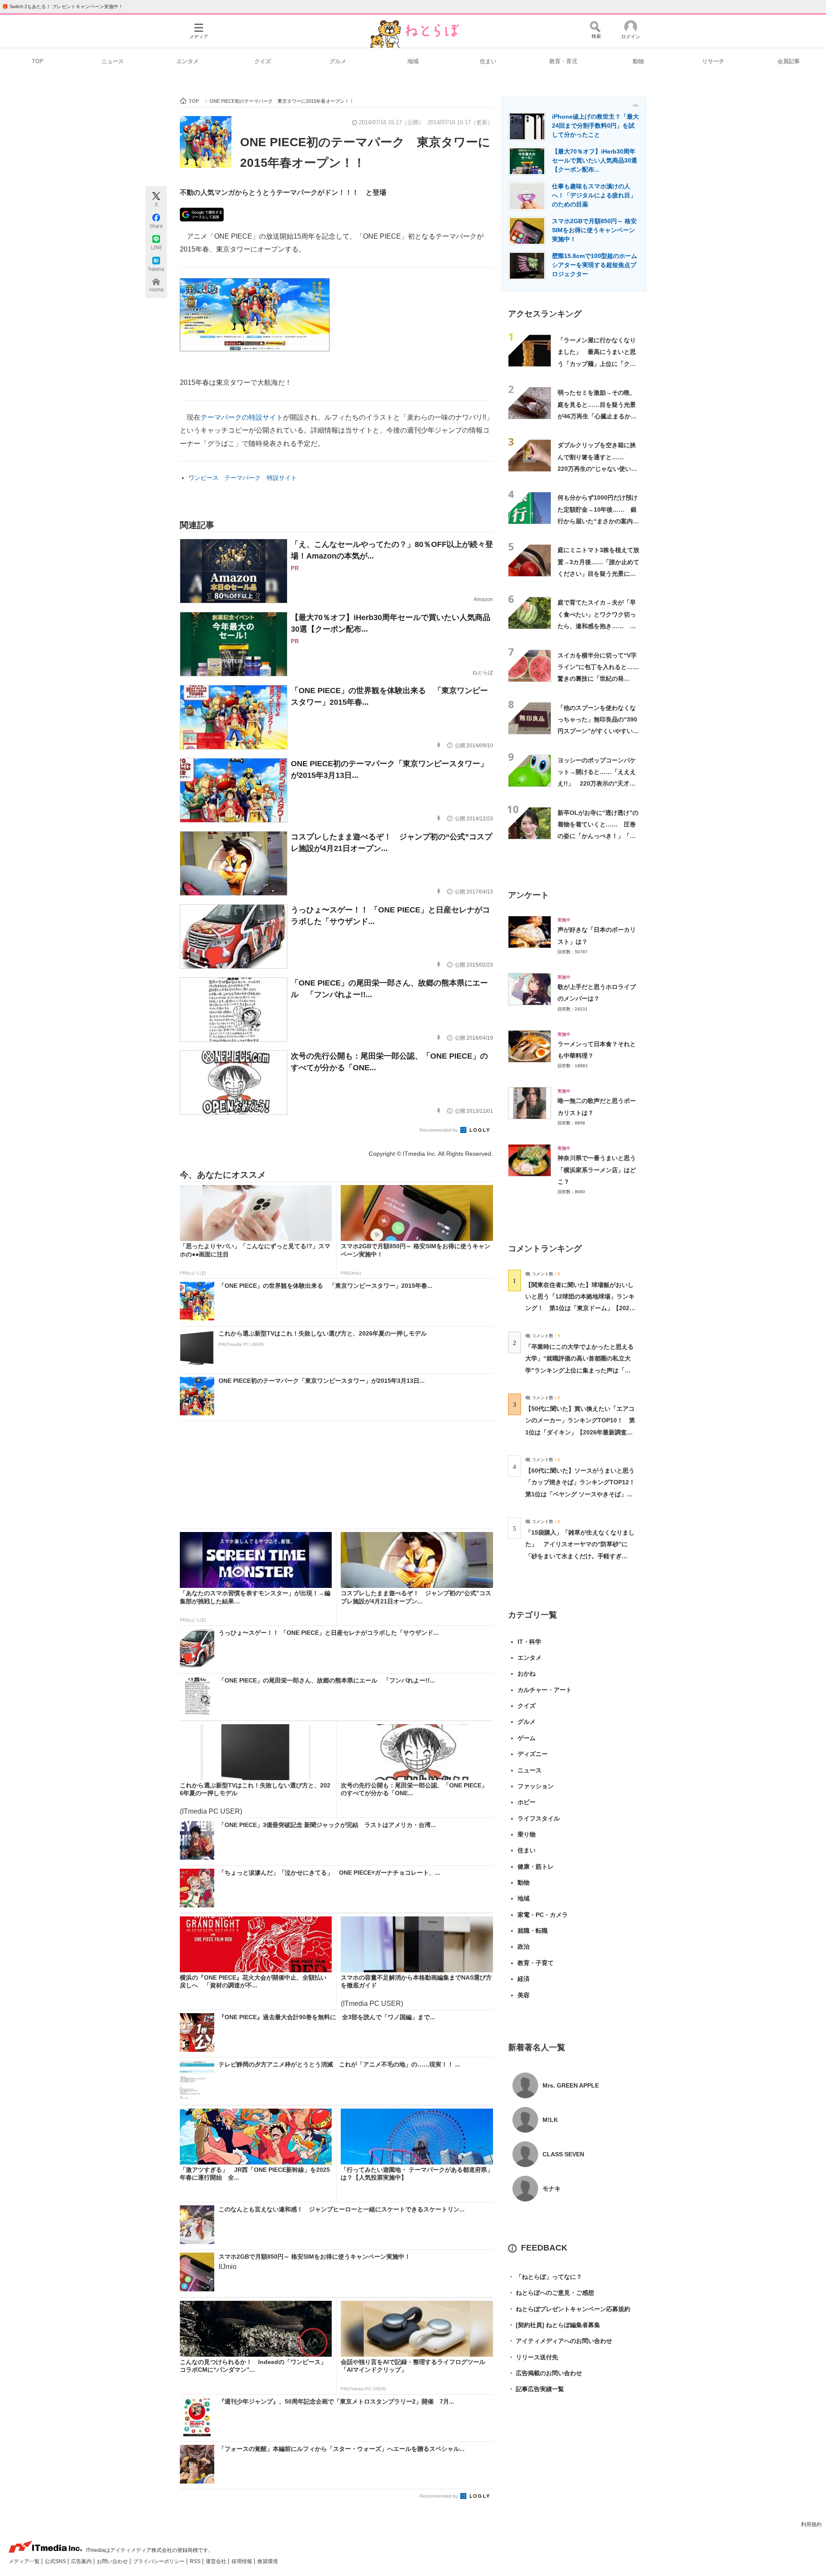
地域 (413, 61)
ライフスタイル (539, 1818)
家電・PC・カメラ (543, 1915)
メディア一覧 (25, 2561)
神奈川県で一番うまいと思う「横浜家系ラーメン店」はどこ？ (597, 1170)
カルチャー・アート (545, 1690)
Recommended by (439, 1130)
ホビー (527, 1802)
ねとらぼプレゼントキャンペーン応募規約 (569, 2309)
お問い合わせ (113, 2561)
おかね (527, 1673)
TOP (38, 61)
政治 (524, 1947)
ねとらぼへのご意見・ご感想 (551, 2293)
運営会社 (217, 2561)
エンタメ (188, 61)
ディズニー (533, 1754)
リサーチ (713, 61)
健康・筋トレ (536, 1867)
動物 (638, 61)
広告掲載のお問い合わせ (545, 2373)
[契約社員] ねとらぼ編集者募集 (554, 2325)
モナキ (552, 2189)
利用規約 (811, 2524)
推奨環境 (268, 2561)
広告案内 (82, 2561)
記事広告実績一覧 (536, 2389)
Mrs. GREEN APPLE (571, 2085)
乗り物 (527, 1834)
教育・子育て (536, 1963)
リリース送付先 (533, 2357)
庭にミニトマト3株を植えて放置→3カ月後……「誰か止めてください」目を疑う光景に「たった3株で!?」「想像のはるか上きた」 (598, 573)
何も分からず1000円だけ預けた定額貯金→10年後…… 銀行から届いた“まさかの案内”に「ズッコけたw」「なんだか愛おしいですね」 (598, 521)
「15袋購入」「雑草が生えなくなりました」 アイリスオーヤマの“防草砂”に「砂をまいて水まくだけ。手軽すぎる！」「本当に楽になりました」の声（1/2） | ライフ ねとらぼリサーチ (580, 1556)
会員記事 (789, 61)
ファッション (536, 1786)
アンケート (529, 895)
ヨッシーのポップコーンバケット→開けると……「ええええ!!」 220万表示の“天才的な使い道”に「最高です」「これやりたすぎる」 (598, 784)
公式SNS (56, 2561)
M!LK (550, 2120)
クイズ (263, 61)
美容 (524, 1995)
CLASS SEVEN (563, 2154)
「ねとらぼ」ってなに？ (545, 2277)
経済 (524, 1979)
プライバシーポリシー (159, 2561)
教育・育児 (563, 61)
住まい (488, 61)
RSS (196, 2561)
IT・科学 (529, 1642)
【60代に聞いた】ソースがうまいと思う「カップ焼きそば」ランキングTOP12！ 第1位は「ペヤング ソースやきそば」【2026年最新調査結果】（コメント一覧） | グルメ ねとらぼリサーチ (583, 1494)
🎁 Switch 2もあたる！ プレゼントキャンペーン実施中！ (63, 6)
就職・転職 (533, 1931)
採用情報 (242, 2561)
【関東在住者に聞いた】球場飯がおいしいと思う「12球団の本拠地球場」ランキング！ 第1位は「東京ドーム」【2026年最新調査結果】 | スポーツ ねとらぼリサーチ (580, 1308)
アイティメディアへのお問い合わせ (560, 2341)
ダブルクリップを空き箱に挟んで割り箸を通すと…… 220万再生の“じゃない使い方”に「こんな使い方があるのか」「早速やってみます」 (598, 468)
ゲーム (527, 1738)
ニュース (113, 61)
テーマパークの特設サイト (242, 417)
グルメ (338, 61)
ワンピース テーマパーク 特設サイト (243, 478)
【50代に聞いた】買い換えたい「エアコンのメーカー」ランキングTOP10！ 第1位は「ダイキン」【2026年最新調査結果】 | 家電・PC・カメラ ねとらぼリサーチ (580, 1432)
